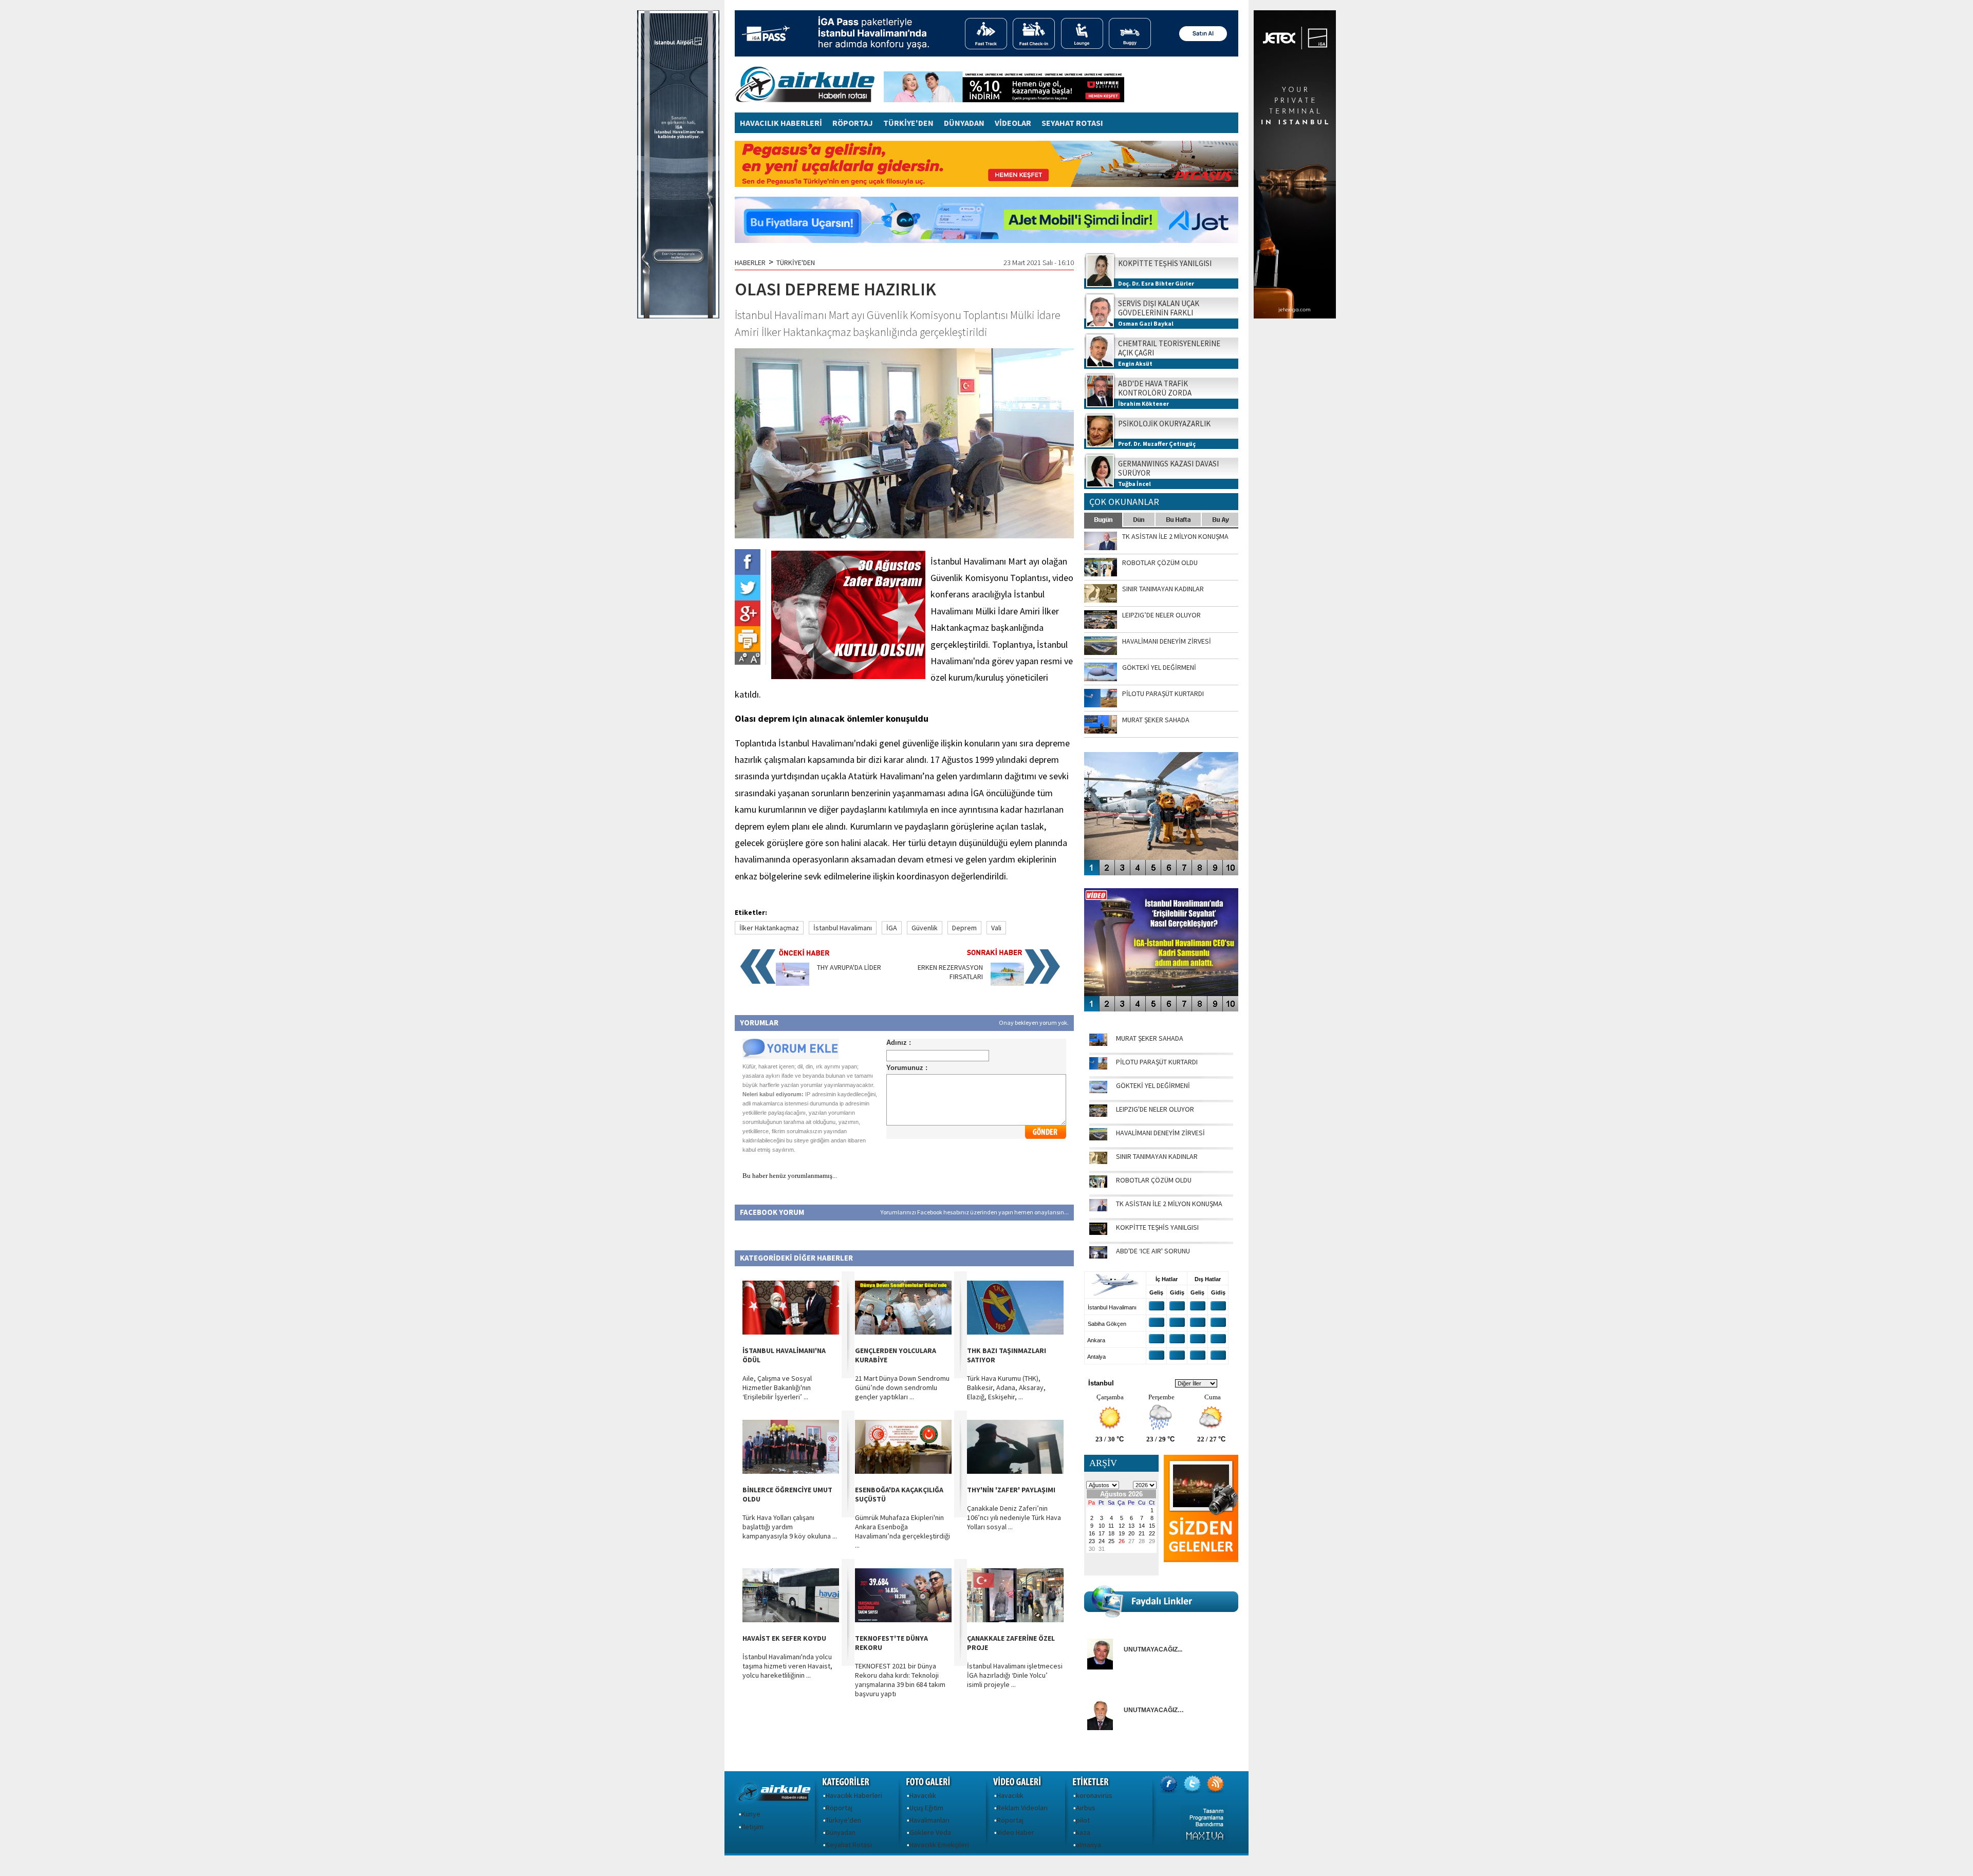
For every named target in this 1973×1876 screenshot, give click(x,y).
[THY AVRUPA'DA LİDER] (793, 983)
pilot (1083, 1820)
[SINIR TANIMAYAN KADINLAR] (1098, 1161)
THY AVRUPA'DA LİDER (849, 967)
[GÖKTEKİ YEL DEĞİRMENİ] (1098, 1091)
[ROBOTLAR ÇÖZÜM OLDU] (1098, 1185)
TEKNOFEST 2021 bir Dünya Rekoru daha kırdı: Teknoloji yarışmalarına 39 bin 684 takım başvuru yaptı (900, 1680)
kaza (1083, 1832)
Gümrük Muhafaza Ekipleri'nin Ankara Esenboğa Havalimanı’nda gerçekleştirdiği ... (902, 1531)
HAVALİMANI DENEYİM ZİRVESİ (1160, 1133)
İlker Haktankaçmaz (769, 928)
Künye (751, 1814)
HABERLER (750, 262)
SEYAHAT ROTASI (1072, 123)
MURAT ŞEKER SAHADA (1150, 1038)
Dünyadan (841, 1832)
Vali (996, 928)
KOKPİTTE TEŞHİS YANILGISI (1157, 1227)
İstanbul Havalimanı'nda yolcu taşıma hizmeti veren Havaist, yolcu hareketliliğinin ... (787, 1666)
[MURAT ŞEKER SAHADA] (1098, 1043)
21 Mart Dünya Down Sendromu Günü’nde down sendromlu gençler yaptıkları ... (902, 1387)
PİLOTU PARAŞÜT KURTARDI (1157, 1062)
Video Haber (1016, 1832)
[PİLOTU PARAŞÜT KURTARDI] (1098, 1067)
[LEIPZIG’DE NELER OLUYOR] (1098, 1114)
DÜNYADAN (964, 123)
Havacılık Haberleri (854, 1795)
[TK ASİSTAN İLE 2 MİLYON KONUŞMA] (1098, 1209)
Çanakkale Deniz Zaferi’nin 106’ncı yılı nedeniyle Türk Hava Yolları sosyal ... (1014, 1517)
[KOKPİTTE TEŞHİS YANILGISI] (1098, 1232)
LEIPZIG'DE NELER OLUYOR (1155, 1109)
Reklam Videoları (1022, 1808)
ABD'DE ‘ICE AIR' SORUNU (1153, 1251)
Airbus (1086, 1808)
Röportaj (839, 1808)
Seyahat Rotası (849, 1845)
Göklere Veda (930, 1832)
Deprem (964, 928)
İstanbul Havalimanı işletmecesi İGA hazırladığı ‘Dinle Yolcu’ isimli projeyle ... (1015, 1675)
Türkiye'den (843, 1820)
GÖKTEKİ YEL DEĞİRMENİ (1153, 1085)
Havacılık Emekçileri (939, 1845)
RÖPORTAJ (853, 123)
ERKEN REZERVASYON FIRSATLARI (950, 972)
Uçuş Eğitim (926, 1808)
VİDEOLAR (1013, 123)
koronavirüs (1094, 1795)
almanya (1088, 1845)
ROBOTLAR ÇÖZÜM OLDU (1154, 1180)
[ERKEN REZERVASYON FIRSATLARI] (1007, 983)
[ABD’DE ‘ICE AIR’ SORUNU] (1098, 1256)
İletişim (752, 1827)
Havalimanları (929, 1820)
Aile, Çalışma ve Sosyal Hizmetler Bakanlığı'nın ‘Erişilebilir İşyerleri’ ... (777, 1387)
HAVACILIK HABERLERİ (781, 123)
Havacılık (923, 1795)
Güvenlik (925, 928)
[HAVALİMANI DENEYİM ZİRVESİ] (1098, 1138)
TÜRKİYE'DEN (908, 123)
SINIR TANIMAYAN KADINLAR (1157, 1156)
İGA (892, 928)
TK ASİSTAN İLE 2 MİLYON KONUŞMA (1169, 1204)
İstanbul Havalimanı (843, 928)
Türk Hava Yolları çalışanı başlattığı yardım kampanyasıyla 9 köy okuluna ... (790, 1527)
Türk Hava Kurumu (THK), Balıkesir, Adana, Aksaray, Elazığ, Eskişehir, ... (1006, 1387)
